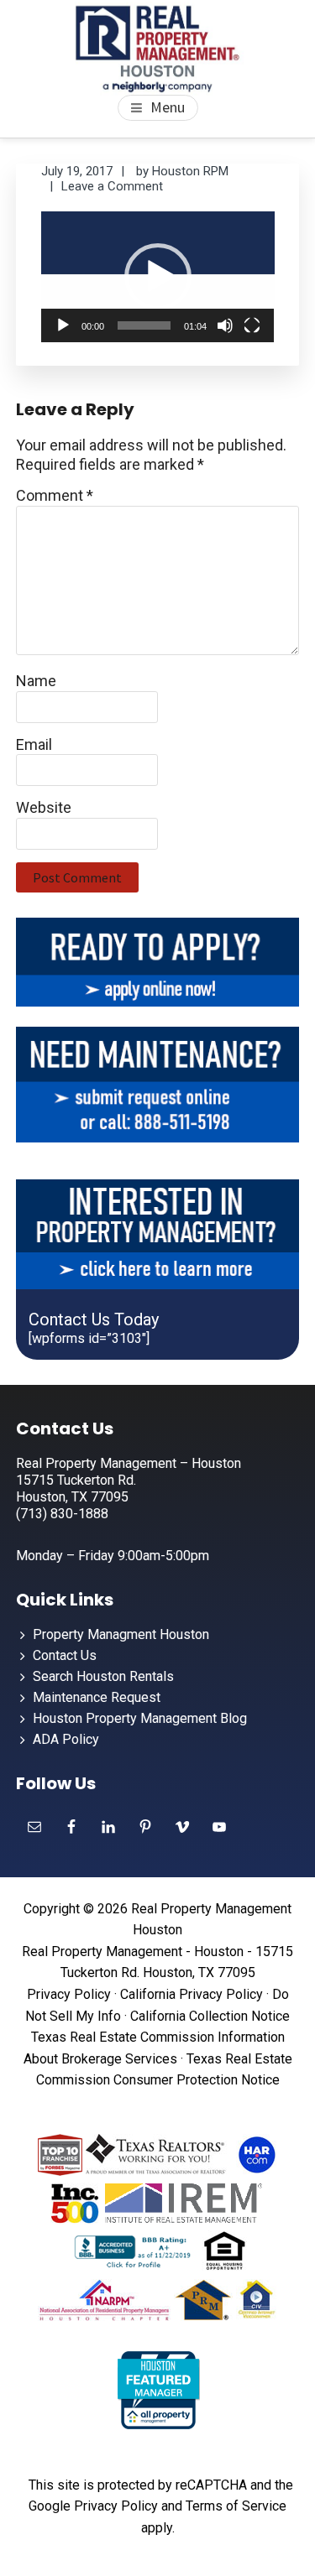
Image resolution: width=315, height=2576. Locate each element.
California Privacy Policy (192, 1994)
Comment (55, 495)
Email (34, 744)
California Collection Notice (210, 2016)
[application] (158, 277)
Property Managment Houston (121, 1634)
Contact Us (65, 1655)
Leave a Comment (112, 186)
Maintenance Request (97, 1697)
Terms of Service (236, 2506)
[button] (158, 277)
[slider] (144, 325)
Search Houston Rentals (103, 1676)
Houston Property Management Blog (140, 1718)
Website (44, 807)
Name (36, 681)
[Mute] (225, 325)
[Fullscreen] (252, 325)
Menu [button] (168, 107)
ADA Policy (66, 1739)
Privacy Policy (69, 1994)
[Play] (63, 325)
